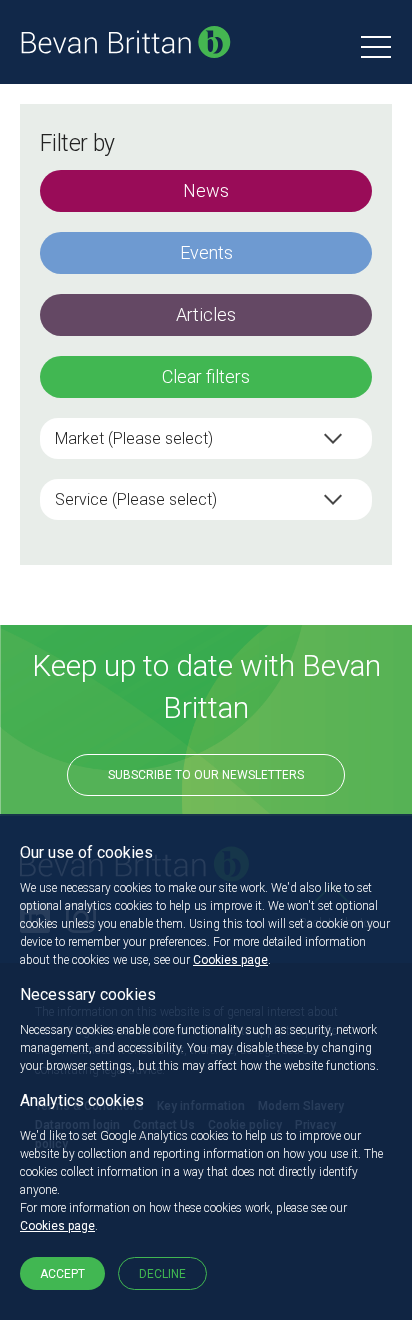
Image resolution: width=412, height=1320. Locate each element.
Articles (206, 314)
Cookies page (230, 960)
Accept (62, 1274)
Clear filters (206, 376)
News (206, 190)
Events (206, 252)
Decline (162, 1274)
